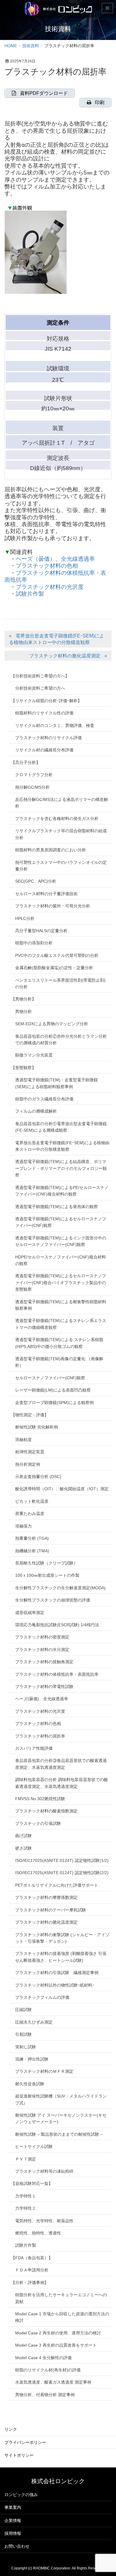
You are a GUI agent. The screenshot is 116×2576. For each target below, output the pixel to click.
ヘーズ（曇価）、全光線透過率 (55, 559)
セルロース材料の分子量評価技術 (46, 894)
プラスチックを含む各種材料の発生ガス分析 (57, 818)
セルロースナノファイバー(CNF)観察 (50, 1378)
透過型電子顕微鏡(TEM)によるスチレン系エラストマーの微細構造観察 (61, 1324)
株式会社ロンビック (58, 2481)
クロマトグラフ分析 (34, 775)
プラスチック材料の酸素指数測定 (46, 1811)
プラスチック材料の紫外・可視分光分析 (53, 906)
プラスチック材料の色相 (47, 566)
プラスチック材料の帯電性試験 (44, 1687)
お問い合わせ (17, 2546)
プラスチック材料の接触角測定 (44, 1662)
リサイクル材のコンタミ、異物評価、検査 (55, 725)
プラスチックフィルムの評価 (42, 1997)
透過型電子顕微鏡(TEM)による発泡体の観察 (57, 1207)
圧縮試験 (23, 2010)
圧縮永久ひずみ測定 (34, 2022)
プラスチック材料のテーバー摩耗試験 (51, 1910)
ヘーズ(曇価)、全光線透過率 (42, 1699)
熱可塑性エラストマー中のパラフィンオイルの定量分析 (61, 866)
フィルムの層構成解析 (36, 1111)
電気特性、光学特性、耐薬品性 (44, 2221)
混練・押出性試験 (32, 2059)
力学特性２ (26, 2208)
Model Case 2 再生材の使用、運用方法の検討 (58, 2333)
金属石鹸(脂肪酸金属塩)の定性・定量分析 (54, 968)
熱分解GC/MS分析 (32, 787)
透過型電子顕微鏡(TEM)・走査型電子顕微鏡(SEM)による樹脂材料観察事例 (57, 1083)
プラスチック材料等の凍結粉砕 (44, 2171)
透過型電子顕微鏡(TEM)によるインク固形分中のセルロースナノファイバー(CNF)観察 (61, 1241)
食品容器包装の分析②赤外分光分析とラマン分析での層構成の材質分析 (61, 1040)
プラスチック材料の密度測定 (42, 1637)
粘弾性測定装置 (30, 1452)
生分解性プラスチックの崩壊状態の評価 (53, 1600)
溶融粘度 (23, 1440)
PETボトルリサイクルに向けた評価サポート (57, 1885)
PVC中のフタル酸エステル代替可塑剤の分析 (57, 955)
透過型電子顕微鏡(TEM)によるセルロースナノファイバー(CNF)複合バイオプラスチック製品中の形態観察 (61, 1282)
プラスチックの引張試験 (38, 1823)
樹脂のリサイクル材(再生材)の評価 (48, 2370)
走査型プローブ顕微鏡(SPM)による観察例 (54, 1403)
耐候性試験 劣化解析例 (37, 1427)
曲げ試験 (23, 1836)
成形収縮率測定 (30, 1613)
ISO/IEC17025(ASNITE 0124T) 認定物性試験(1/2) (62, 1860)
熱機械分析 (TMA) (32, 1551)
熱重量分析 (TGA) (32, 1538)
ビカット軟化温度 (32, 1501)
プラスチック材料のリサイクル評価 (48, 738)
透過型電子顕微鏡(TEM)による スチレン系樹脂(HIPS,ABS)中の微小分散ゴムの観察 (59, 1343)
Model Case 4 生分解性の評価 (43, 2358)
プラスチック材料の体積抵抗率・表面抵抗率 (57, 1674)
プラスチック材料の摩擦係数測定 (46, 1897)
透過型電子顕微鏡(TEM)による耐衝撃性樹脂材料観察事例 (61, 1305)
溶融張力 (23, 1526)
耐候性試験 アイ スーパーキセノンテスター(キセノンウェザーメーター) (61, 2118)
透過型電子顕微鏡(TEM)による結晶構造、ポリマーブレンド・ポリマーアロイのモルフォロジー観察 (61, 1168)
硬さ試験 (23, 1848)
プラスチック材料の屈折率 (40, 1736)
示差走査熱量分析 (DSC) (38, 1477)
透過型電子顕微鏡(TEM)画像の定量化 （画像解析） (59, 1362)
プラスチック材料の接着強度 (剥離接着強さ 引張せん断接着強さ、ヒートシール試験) (61, 1957)
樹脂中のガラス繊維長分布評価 (44, 1099)
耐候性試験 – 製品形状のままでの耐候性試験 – (59, 2134)
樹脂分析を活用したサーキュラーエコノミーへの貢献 (61, 2298)
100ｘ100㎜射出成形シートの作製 (47, 1575)
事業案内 (13, 2507)
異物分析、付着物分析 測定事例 (45, 2395)
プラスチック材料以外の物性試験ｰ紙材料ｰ (55, 1985)
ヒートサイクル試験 (34, 2146)
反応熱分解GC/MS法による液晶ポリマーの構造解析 (62, 803)
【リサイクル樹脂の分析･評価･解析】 (46, 701)
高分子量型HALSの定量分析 (41, 931)
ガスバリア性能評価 (34, 1748)
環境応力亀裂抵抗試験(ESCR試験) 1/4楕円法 (57, 1625)
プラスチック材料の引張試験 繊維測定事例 (57, 1973)
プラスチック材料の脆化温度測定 (65, 656)
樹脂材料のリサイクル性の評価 (44, 713)
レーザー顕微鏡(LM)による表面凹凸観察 (53, 1390)
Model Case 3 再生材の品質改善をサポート (56, 2345)
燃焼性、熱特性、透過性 (38, 2233)
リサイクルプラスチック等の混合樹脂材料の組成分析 (61, 834)
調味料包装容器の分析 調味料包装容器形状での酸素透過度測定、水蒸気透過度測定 (62, 1783)
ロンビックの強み (21, 2495)
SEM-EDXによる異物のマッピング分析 (52, 1024)
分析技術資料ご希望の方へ (40, 688)
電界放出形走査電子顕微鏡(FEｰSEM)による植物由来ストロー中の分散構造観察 (57, 639)
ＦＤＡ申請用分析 (32, 2270)
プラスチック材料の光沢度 (50, 587)
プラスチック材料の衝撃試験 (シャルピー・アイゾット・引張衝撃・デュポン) (62, 1938)
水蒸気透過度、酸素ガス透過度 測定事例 (53, 2382)
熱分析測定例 (28, 1464)
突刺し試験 (26, 2047)
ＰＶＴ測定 (26, 2159)
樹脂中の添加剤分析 (34, 943)
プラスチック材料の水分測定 (42, 1650)
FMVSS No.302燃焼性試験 (40, 1799)
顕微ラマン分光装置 (34, 1055)
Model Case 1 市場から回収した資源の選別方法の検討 (62, 2317)
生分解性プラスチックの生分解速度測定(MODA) (60, 1588)
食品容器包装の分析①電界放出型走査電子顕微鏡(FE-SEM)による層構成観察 (61, 1127)
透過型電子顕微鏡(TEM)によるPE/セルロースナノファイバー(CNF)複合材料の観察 (62, 1191)
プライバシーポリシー (25, 2442)
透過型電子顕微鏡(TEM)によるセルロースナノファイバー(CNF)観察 (61, 1222)
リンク (11, 2429)
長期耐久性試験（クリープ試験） (46, 1563)
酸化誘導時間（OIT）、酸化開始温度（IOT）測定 (62, 1489)
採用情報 (13, 2533)
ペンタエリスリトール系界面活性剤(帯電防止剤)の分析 (60, 983)
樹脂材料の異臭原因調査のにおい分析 (51, 850)
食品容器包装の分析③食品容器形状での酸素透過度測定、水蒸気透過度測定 (61, 1764)
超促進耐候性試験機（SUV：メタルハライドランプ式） (61, 2099)
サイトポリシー (19, 2455)
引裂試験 (23, 2034)
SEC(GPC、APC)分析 (36, 881)
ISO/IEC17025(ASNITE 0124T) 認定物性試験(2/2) (62, 1873)
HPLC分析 (25, 918)
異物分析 (23, 1011)
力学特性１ (26, 2196)
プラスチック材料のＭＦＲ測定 (44, 2071)
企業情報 (13, 2521)
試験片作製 (30, 594)
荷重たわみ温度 (30, 1514)
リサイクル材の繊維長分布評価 (44, 750)
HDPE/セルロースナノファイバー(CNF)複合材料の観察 (61, 1260)
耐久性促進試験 (30, 2084)
